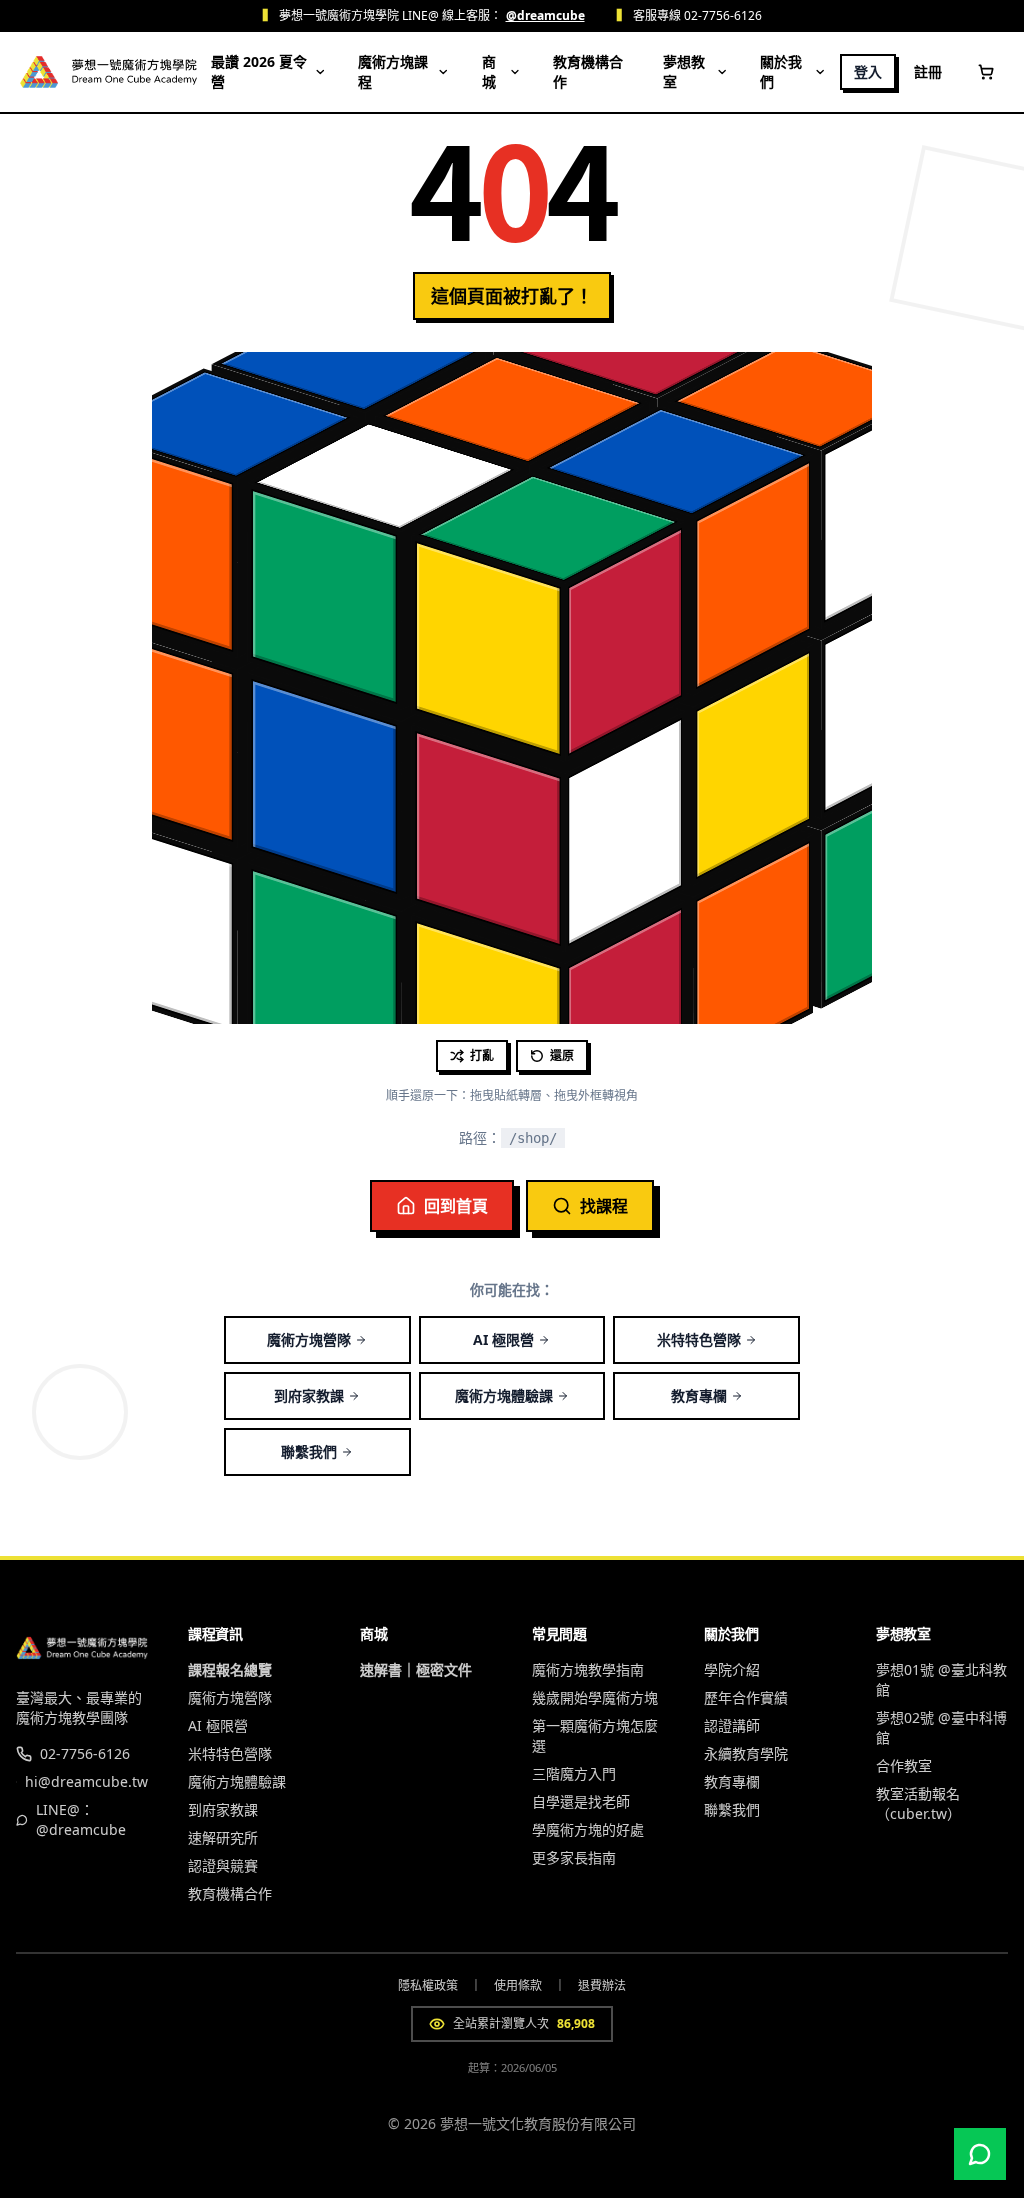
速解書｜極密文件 (416, 1669)
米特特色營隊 (699, 1339)
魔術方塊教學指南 (588, 1669)
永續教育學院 (746, 1753)
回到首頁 (456, 1206)
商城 (489, 71)
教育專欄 (699, 1395)
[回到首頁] (134, 72)
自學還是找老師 (581, 1801)
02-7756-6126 (85, 1753)
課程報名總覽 (230, 1669)
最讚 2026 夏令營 (259, 71)
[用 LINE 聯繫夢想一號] (980, 2154)
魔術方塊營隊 (309, 1339)
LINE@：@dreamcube (81, 1819)
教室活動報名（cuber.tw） (918, 1803)
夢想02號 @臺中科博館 (941, 1727)
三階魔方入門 (574, 1773)
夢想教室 (684, 71)
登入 (868, 71)
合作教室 (904, 1765)
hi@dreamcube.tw (86, 1781)
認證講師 (732, 1725)
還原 (562, 1055)
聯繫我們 (309, 1451)
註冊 (928, 71)
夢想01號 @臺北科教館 (941, 1679)
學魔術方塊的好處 (588, 1829)
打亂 (482, 1055)
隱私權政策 (428, 1986)
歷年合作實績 (746, 1697)
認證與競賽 (223, 1865)
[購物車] (986, 72)
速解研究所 (223, 1837)
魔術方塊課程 (393, 71)
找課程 (604, 1206)
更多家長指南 (574, 1857)
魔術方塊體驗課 (504, 1395)
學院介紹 (732, 1669)
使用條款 (518, 1986)
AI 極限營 (503, 1339)
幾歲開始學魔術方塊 (595, 1697)
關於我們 (781, 71)
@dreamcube (545, 16)
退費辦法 (602, 1986)
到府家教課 (309, 1395)
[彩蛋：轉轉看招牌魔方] (39, 72)
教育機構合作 (588, 71)
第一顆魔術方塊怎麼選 (595, 1735)
